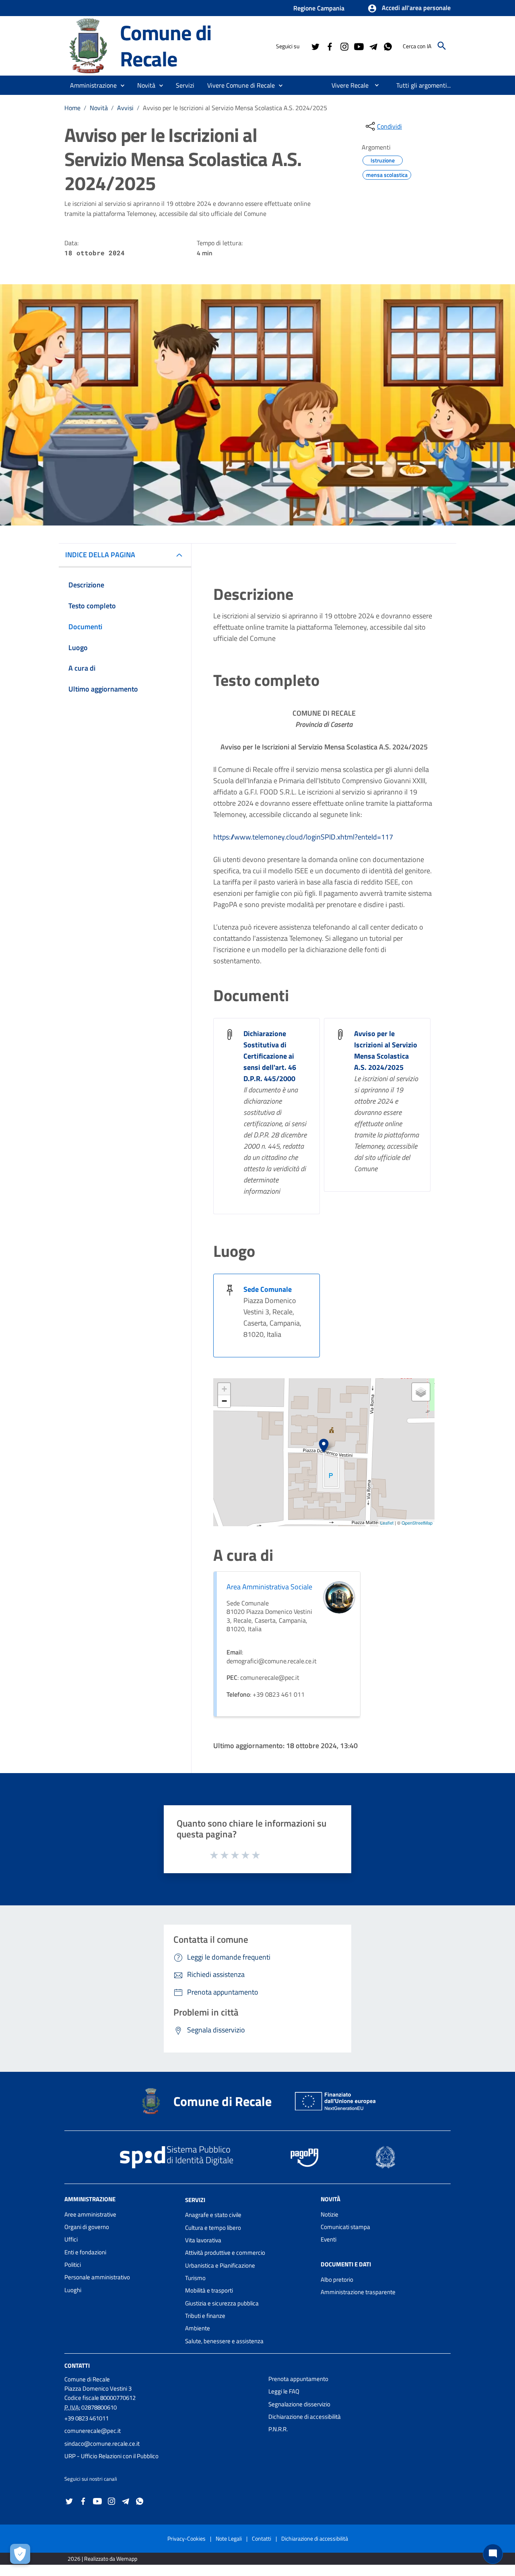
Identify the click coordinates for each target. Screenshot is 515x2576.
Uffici (71, 2239)
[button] (409, 8)
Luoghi (73, 2290)
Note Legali (229, 2538)
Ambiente (198, 2328)
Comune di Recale (166, 45)
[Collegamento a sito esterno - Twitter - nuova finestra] (315, 46)
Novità (99, 108)
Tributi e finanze (205, 2316)
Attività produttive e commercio (225, 2253)
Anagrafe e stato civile (213, 2215)
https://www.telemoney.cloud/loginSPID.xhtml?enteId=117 (303, 837)
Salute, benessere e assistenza (224, 2341)
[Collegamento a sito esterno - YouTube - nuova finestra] (358, 46)
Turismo (195, 2278)
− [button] (224, 1401)
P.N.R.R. (278, 2429)
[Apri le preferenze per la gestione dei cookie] (20, 2554)
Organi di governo (87, 2227)
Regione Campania (319, 8)
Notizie (330, 2214)
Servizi (195, 2199)
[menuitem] (347, 85)
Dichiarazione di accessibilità (305, 2417)
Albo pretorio (337, 2279)
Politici (73, 2265)
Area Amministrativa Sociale (269, 1587)
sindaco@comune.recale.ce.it (102, 2444)
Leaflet (387, 1523)
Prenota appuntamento (298, 2379)
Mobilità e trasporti (209, 2290)
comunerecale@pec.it (93, 2431)
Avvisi (125, 108)
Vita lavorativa (203, 2240)
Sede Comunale (268, 1289)
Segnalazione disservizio (299, 2404)
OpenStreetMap (417, 1523)
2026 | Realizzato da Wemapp (102, 2559)
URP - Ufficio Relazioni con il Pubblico (111, 2456)
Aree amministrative (90, 2214)
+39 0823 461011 (87, 2418)
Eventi (329, 2239)
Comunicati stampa (345, 2227)
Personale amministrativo (97, 2277)
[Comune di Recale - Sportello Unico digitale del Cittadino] (89, 45)
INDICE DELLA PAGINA (100, 555)
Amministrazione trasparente (358, 2292)
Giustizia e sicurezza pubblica (222, 2303)
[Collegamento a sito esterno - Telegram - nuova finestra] (373, 46)
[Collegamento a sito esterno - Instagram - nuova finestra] (344, 46)
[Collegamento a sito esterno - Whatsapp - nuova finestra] (387, 46)
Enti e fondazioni (85, 2252)
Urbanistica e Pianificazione (220, 2265)
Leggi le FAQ (284, 2391)
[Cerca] (442, 46)
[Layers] (421, 1392)
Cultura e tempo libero (213, 2228)
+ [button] (224, 1389)
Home (72, 108)
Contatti (77, 2366)
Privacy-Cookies (186, 2538)
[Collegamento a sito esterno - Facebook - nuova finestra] (330, 46)
